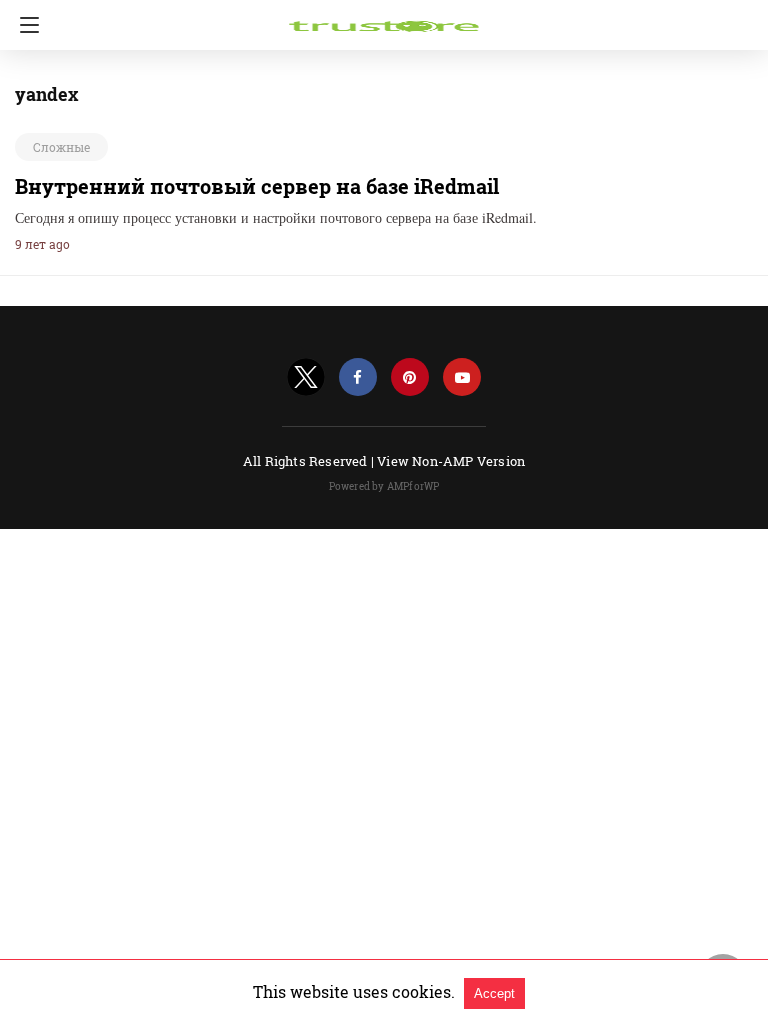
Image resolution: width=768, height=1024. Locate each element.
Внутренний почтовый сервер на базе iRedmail (257, 186)
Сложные (61, 147)
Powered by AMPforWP (384, 486)
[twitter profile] (306, 377)
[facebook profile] (358, 377)
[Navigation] (24, 25)
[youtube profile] (462, 377)
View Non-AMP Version (451, 461)
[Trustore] (384, 18)
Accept (494, 993)
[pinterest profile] (410, 377)
